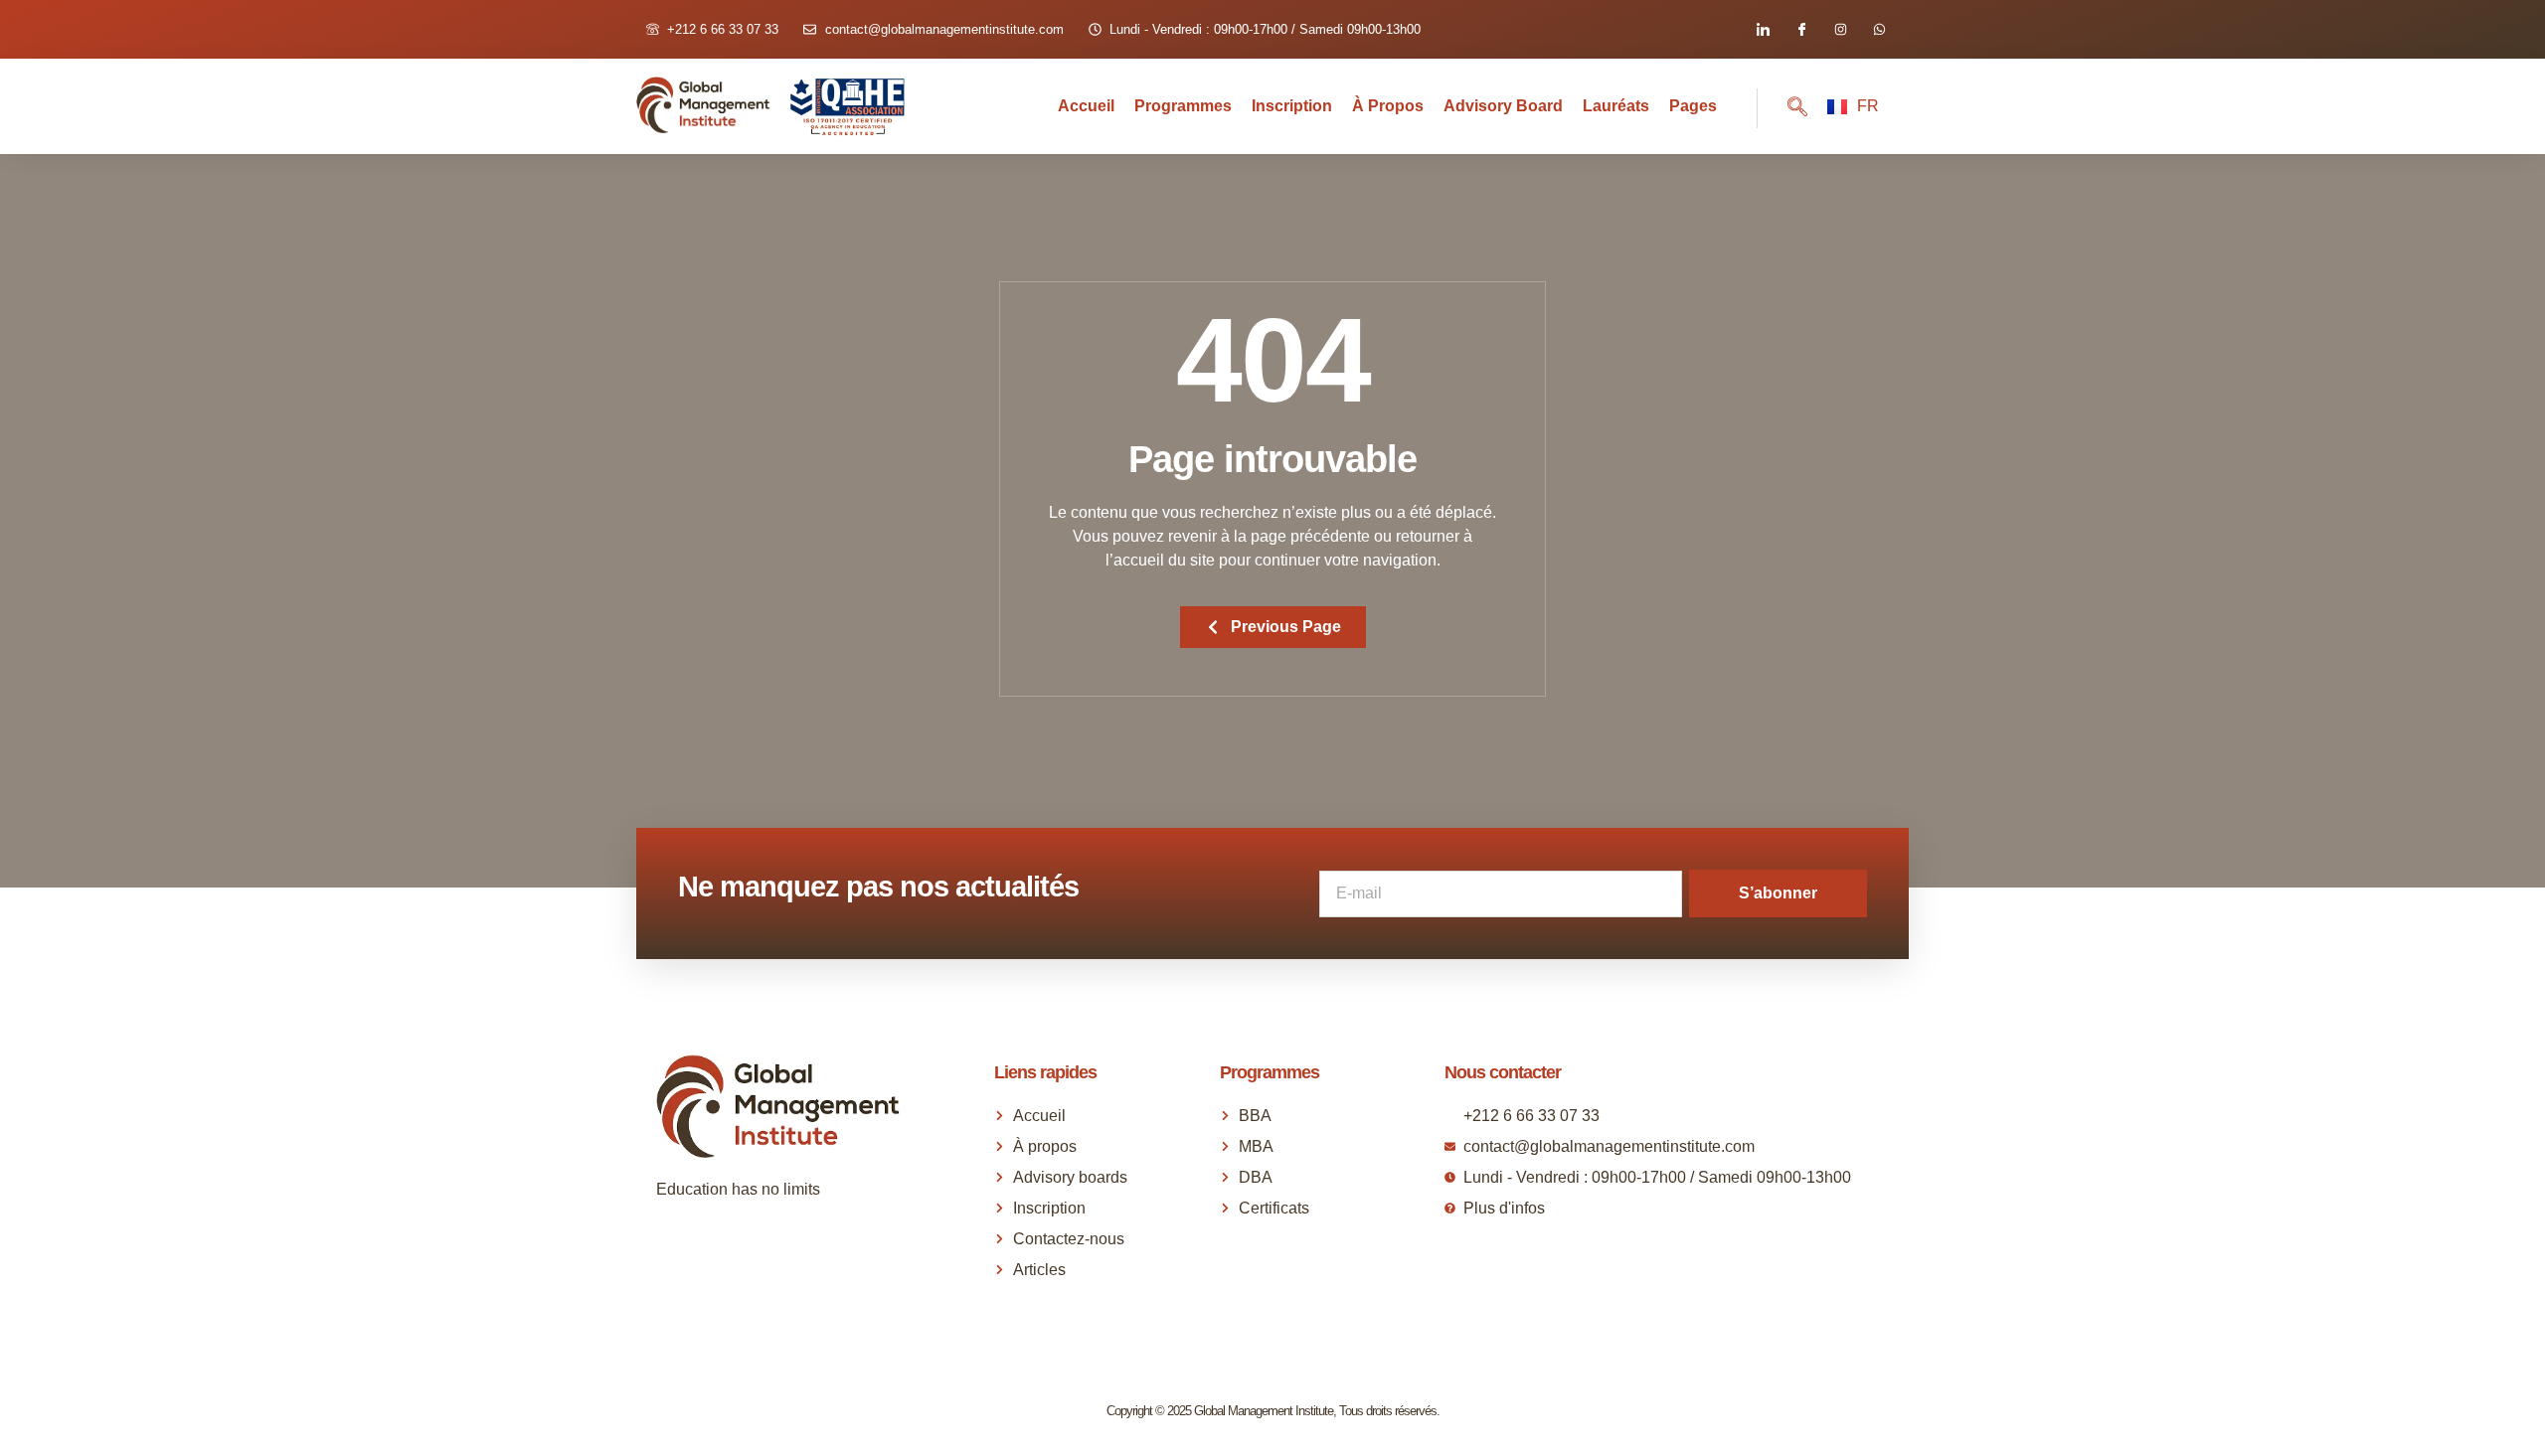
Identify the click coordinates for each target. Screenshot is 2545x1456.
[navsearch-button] (1782, 108)
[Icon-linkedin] (1763, 29)
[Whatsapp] (1879, 29)
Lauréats (1616, 106)
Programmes (1183, 106)
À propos (1388, 106)
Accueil (1086, 106)
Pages (1693, 106)
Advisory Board (1503, 106)
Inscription (1292, 106)
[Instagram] (1841, 29)
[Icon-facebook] (1802, 29)
